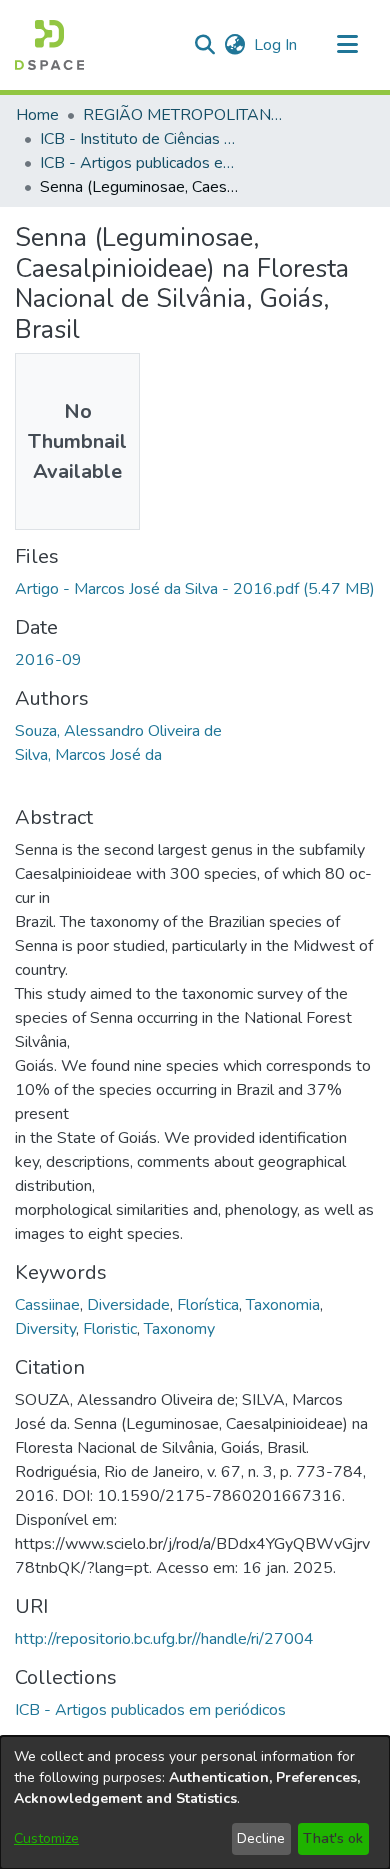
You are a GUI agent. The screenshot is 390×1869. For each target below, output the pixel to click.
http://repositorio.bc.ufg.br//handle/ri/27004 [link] (164, 1639)
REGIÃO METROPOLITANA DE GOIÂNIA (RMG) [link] (183, 115)
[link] (195, 589)
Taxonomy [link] (179, 1329)
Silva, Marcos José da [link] (88, 755)
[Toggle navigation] (347, 45)
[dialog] (195, 1802)
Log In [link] (276, 45)
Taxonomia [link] (283, 1305)
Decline (261, 1838)
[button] (49, 45)
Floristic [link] (110, 1329)
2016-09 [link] (48, 660)
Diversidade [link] (128, 1305)
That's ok (333, 1838)
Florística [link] (208, 1305)
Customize (46, 1838)
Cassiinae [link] (47, 1305)
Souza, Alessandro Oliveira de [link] (118, 731)
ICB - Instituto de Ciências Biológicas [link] (140, 139)
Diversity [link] (45, 1329)
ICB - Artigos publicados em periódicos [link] (140, 163)
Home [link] (37, 115)
